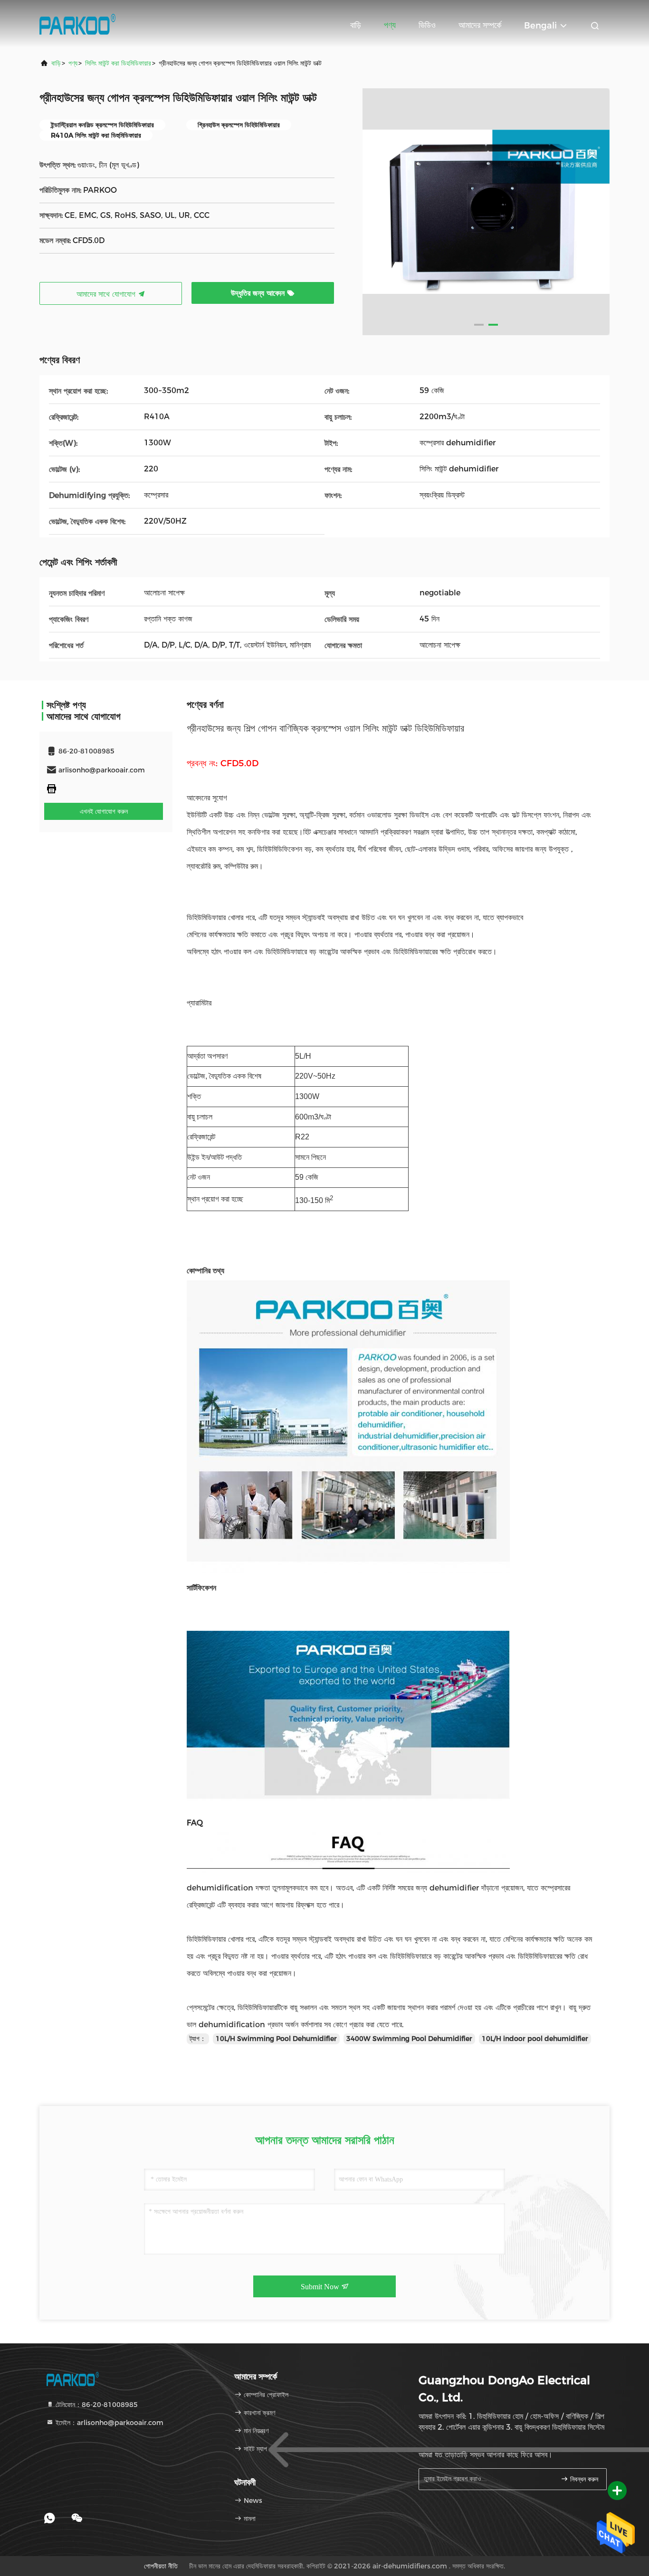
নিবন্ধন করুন (583, 2479)
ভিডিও (427, 25)
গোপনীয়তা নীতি (161, 2566)
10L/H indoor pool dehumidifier (535, 2039)
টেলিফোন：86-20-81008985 (96, 2405)
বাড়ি (356, 25)
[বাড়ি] (77, 24)
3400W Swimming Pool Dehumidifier (409, 2039)
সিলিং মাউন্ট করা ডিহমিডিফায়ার (118, 63)
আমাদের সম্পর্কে (480, 25)
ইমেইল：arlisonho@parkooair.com (109, 2423)
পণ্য (390, 25)
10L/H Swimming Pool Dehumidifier (276, 2039)
